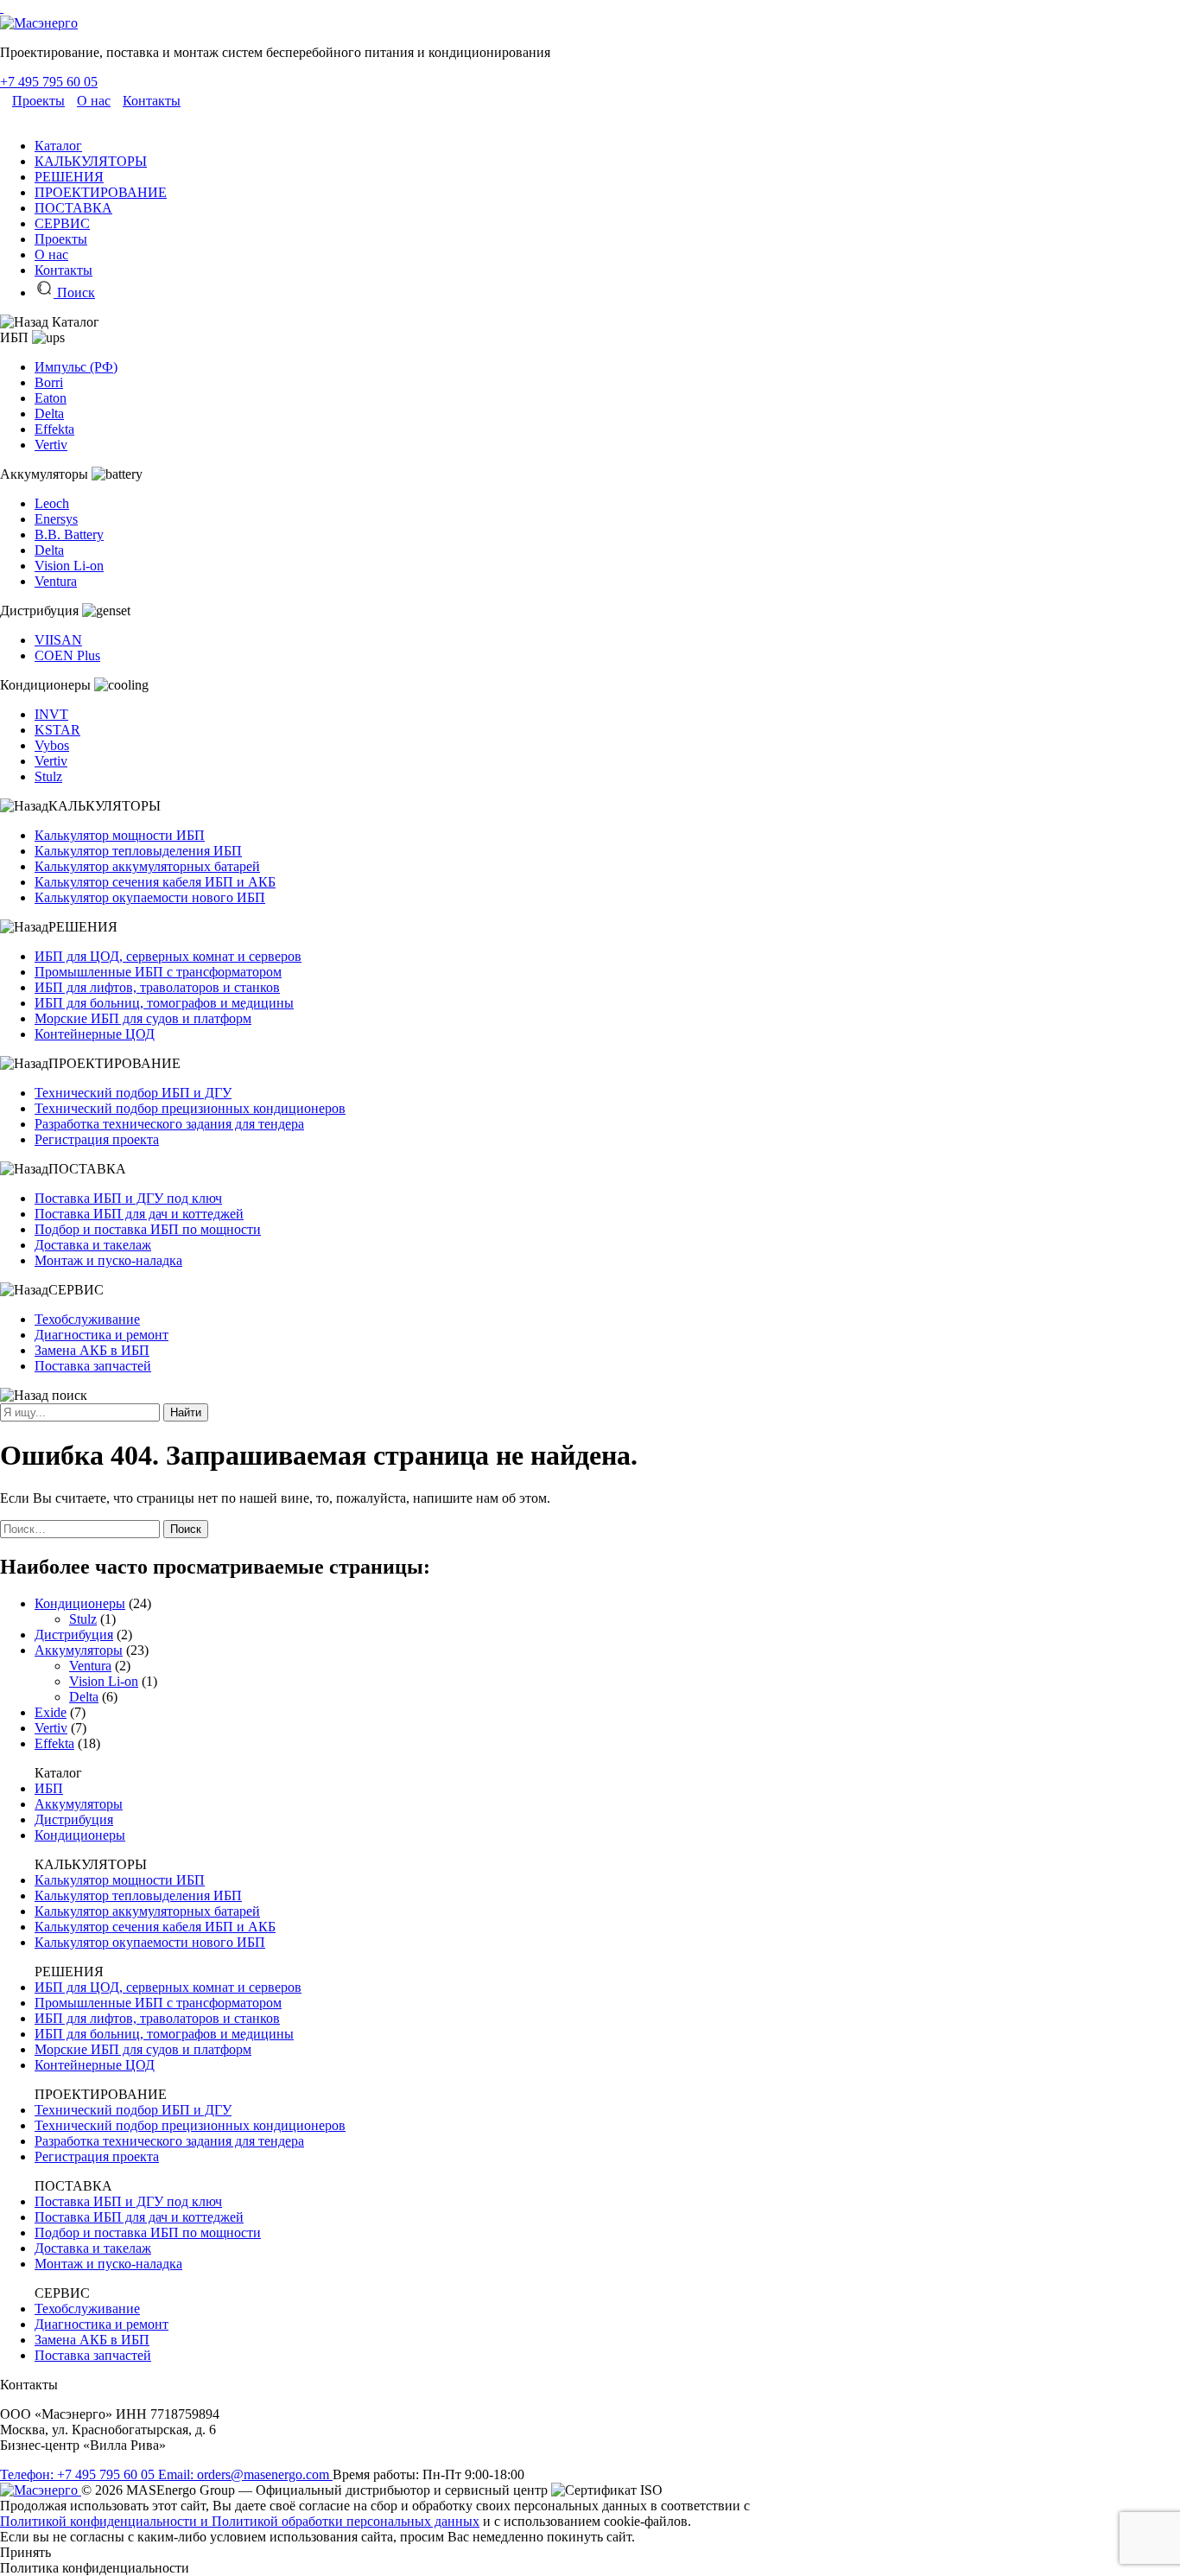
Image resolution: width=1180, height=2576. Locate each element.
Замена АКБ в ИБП (92, 1350)
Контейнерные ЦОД (95, 1034)
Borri (49, 382)
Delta (49, 413)
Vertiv (51, 445)
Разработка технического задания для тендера (169, 1124)
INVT (51, 714)
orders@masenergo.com (245, 2474)
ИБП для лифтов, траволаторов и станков (157, 987)
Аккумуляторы (79, 1650)
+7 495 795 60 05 (49, 82)
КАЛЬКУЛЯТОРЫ (91, 161)
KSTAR (57, 730)
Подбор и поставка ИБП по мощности (148, 1229)
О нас (94, 101)
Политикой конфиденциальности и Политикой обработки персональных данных (240, 2521)
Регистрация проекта (97, 1139)
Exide (51, 1712)
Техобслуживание (87, 1319)
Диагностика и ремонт (102, 1335)
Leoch (52, 503)
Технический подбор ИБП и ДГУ (133, 1093)
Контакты (152, 101)
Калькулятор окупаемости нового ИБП (150, 897)
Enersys (56, 519)
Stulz (48, 776)
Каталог (58, 146)
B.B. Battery (69, 534)
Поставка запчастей (93, 1366)
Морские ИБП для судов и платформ (143, 1018)
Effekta (54, 429)
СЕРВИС (62, 223)
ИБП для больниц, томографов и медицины (164, 1003)
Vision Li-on (69, 566)
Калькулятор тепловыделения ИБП (138, 851)
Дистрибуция (74, 1635)
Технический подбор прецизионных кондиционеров (190, 1108)
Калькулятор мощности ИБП (120, 835)
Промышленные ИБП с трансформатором (158, 972)
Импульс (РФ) (76, 367)
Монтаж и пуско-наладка (108, 1260)
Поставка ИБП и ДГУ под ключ (128, 1198)
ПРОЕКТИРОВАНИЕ (101, 192)
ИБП (49, 1788)
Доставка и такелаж (93, 1245)
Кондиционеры (80, 1603)
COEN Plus (67, 655)
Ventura (56, 581)
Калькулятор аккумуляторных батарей (147, 866)
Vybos (52, 745)
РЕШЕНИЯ (69, 177)
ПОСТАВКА (73, 208)
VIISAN (58, 640)
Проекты (38, 101)
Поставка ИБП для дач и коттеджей (139, 1214)
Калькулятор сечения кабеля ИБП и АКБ (155, 882)
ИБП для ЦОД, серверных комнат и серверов (168, 956)
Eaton (51, 398)
